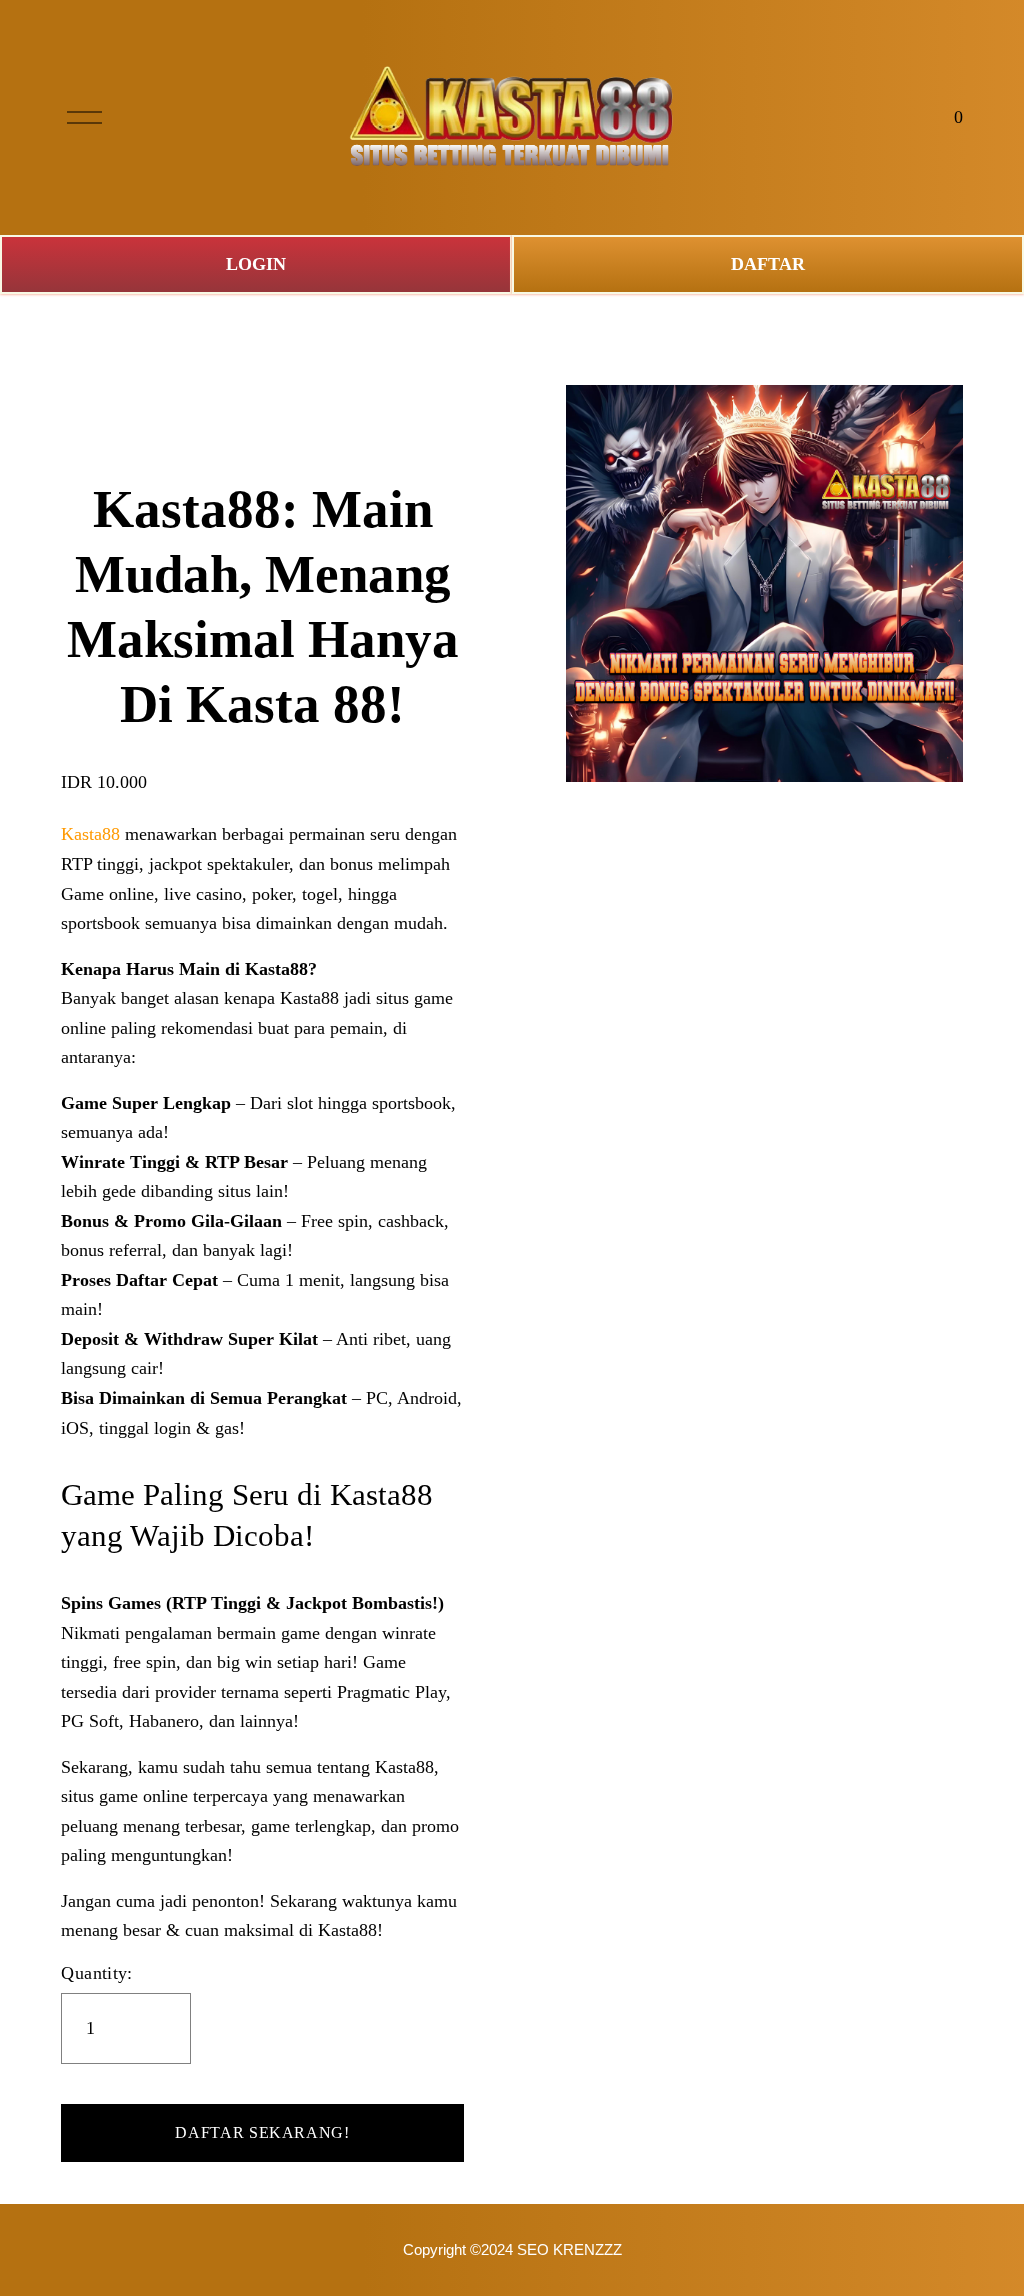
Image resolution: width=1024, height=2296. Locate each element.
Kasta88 (90, 834)
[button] (262, 2133)
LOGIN (256, 264)
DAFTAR (768, 264)
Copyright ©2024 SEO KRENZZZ (512, 2250)
